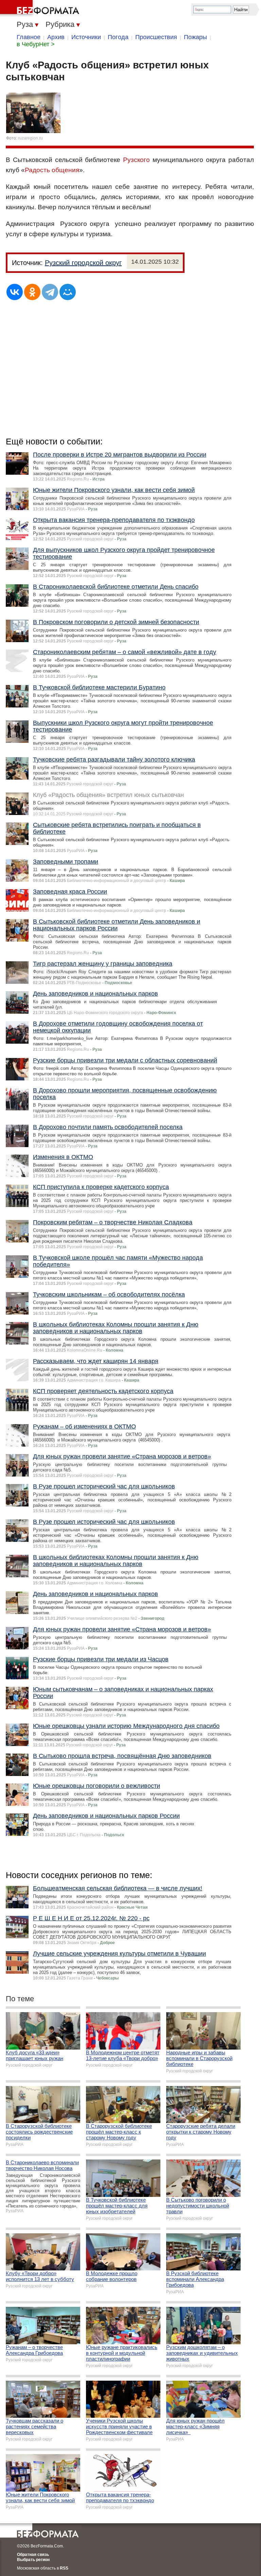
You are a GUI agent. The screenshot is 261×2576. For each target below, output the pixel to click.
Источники (86, 37)
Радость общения (52, 170)
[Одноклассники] (32, 292)
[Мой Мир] (68, 292)
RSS (64, 2568)
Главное (29, 37)
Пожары (195, 37)
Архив (56, 37)
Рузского (136, 160)
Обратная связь (33, 2555)
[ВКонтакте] (15, 292)
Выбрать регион (33, 2560)
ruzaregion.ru (30, 138)
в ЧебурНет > (36, 44)
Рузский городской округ (83, 263)
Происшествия (156, 37)
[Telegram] (50, 292)
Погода (118, 37)
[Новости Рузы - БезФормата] (41, 9)
